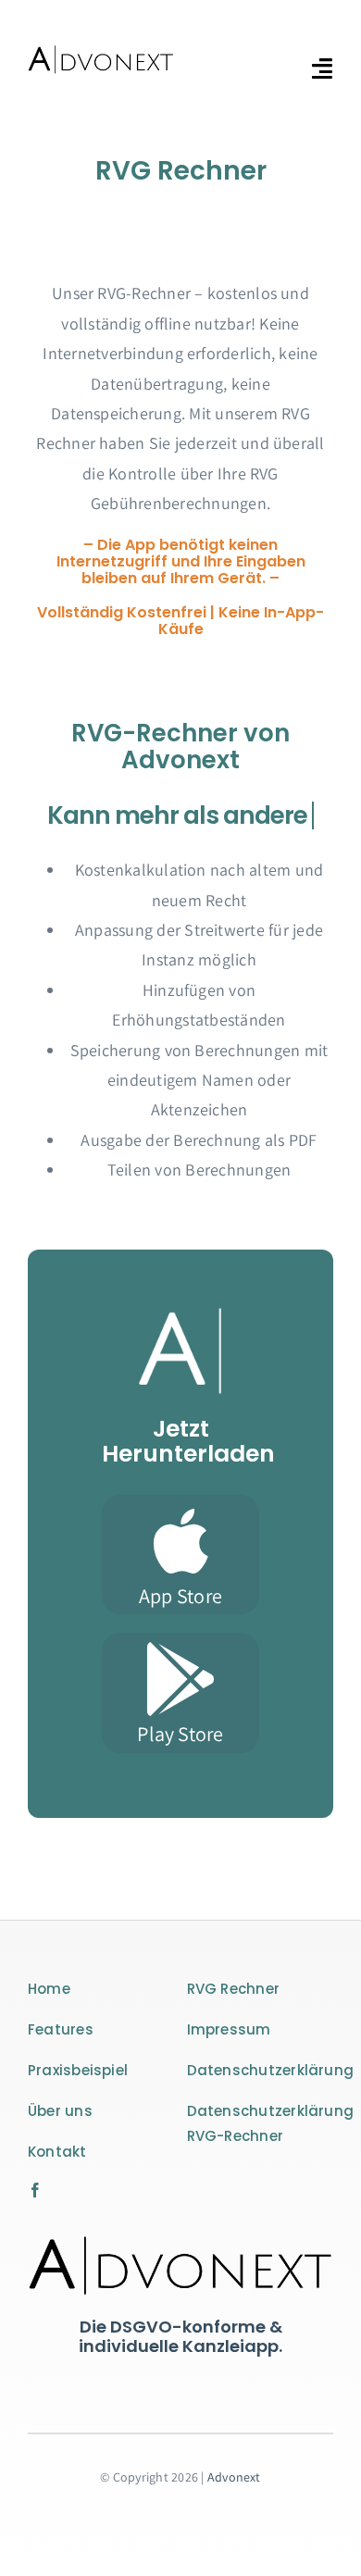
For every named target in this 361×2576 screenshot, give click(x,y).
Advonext (234, 2477)
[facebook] (35, 2190)
